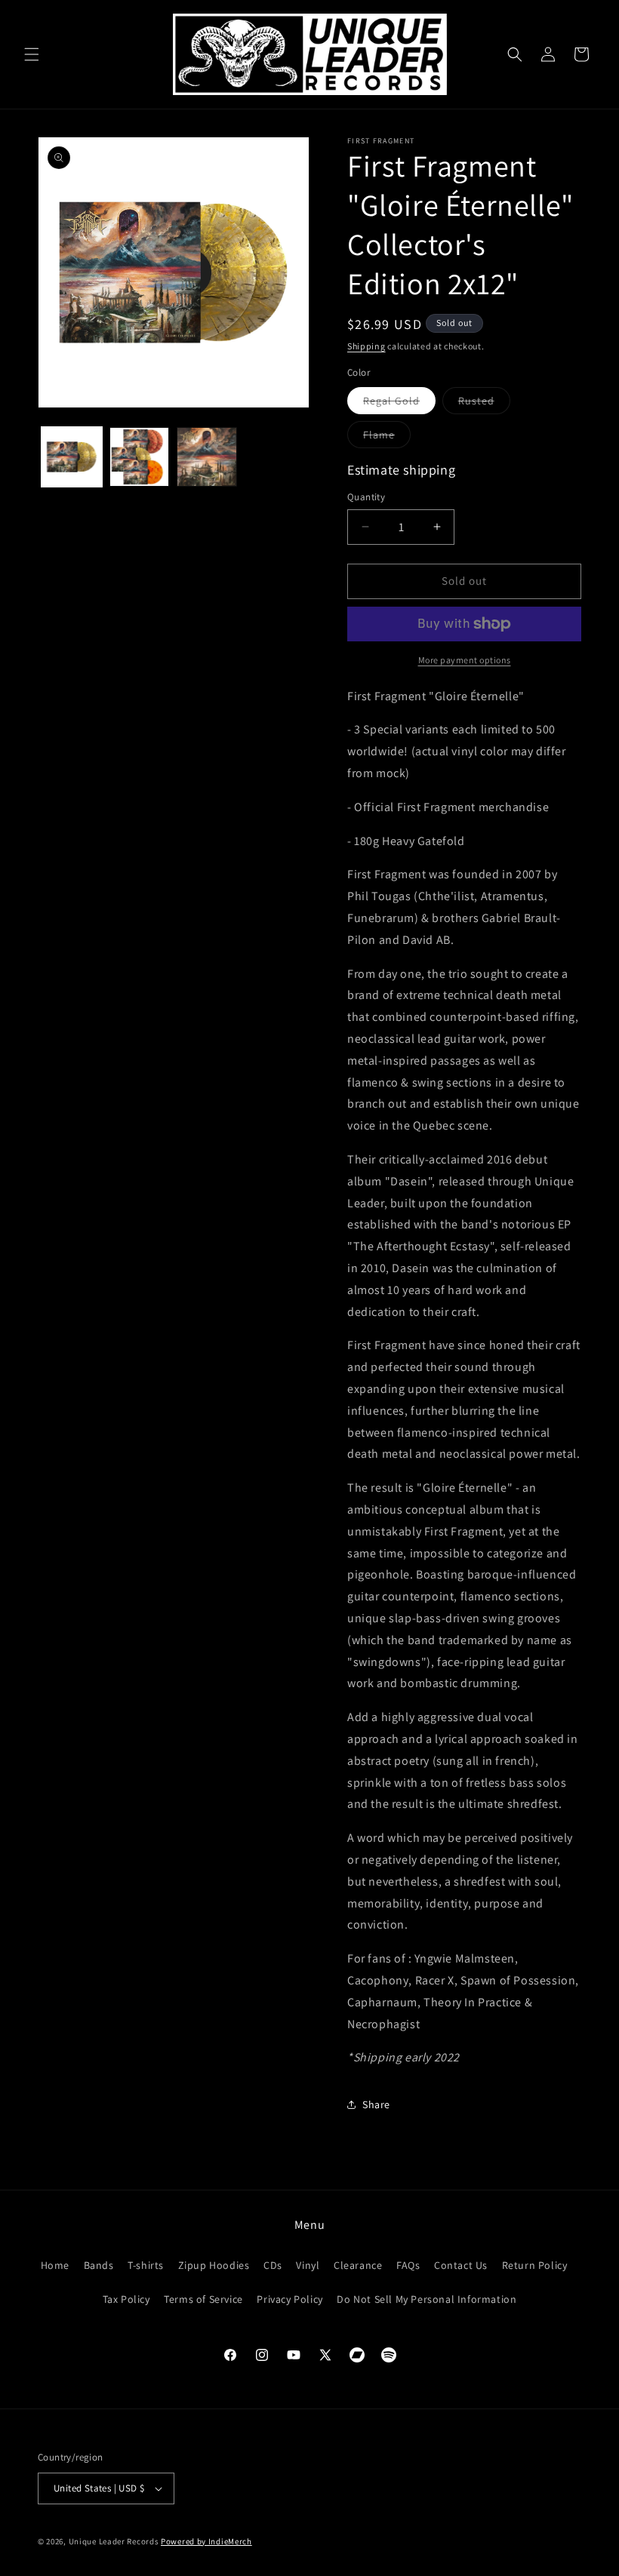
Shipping (366, 346)
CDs (273, 2265)
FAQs (408, 2265)
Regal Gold (399, 404)
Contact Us (461, 2265)
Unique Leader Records (114, 2541)
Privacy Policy (289, 2299)
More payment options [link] (465, 660)
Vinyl (308, 2265)
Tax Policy (126, 2299)
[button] (32, 54)
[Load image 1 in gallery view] (72, 457)
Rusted (484, 404)
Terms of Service (203, 2299)
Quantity (366, 497)
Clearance (358, 2265)
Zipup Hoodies (214, 2265)
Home (55, 2265)
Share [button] (376, 2104)
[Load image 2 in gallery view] (140, 457)
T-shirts (146, 2265)
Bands (99, 2265)
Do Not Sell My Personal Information (427, 2299)
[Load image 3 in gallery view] (207, 457)
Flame (387, 438)
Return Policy (535, 2265)
